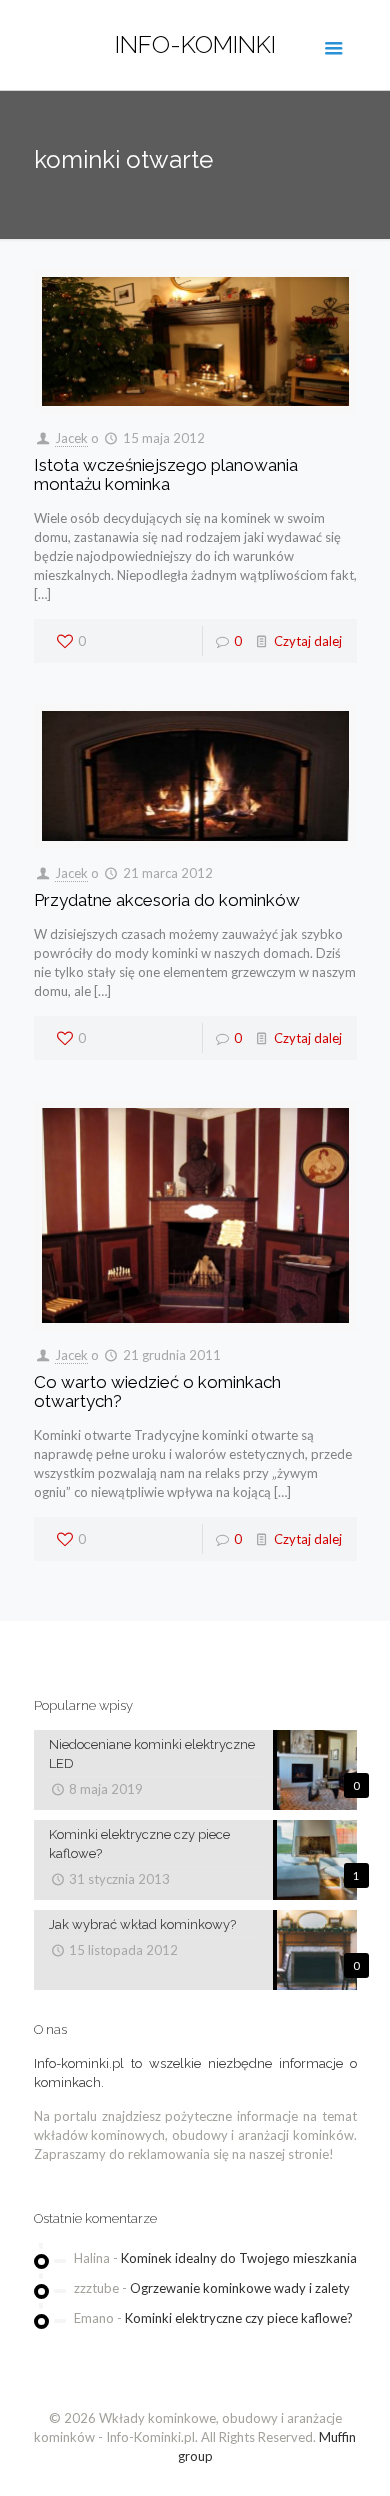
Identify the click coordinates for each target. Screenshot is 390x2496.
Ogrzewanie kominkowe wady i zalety (240, 2288)
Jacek (71, 438)
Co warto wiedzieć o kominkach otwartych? (157, 1391)
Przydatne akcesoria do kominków (167, 900)
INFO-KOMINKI (195, 44)
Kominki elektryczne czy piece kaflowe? (239, 2318)
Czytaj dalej (308, 641)
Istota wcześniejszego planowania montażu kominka (166, 474)
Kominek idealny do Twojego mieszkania (239, 2258)
